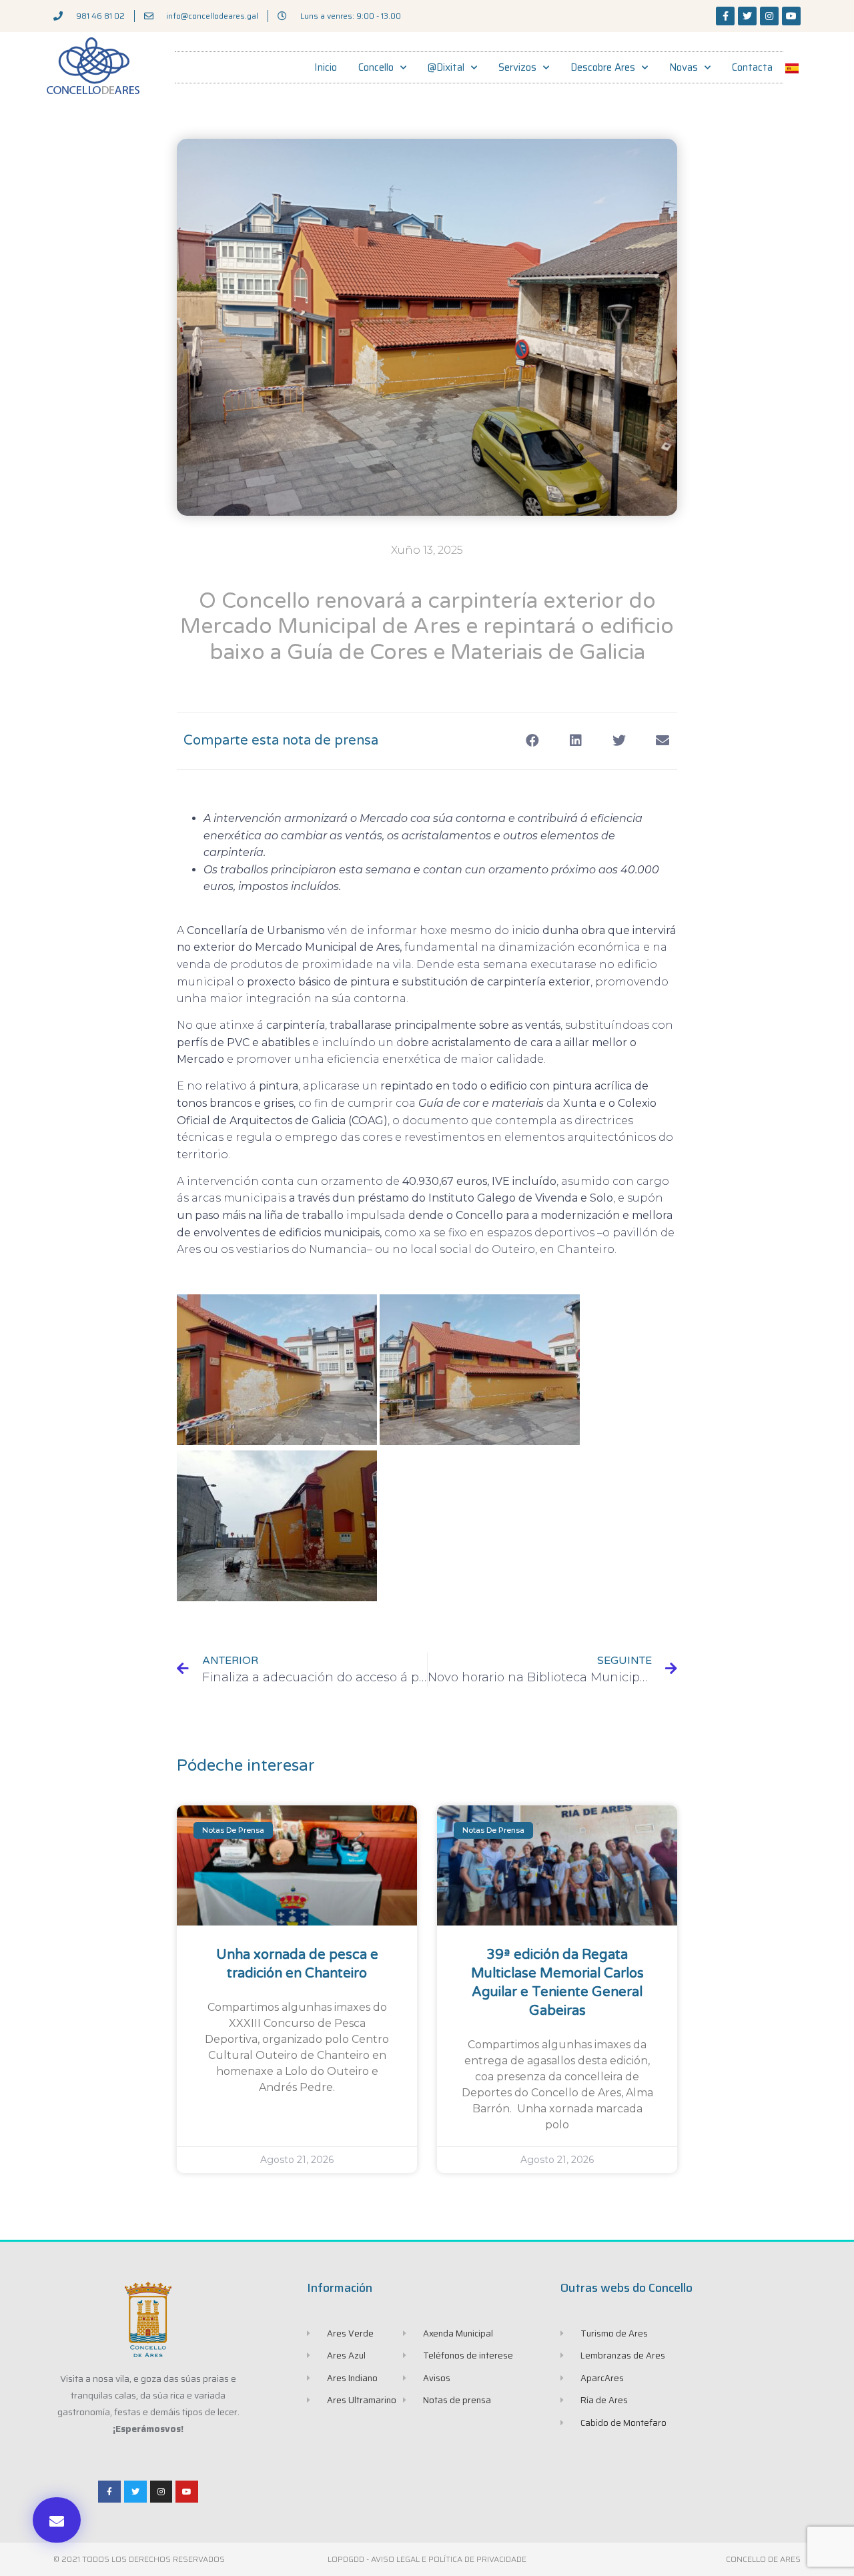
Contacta (752, 67)
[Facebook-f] (725, 16)
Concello (376, 67)
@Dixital (446, 67)
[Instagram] (769, 16)
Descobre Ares (603, 67)
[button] (57, 2520)
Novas (684, 67)
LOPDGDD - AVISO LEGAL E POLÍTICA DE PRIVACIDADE (427, 2559)
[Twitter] (747, 16)
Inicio (326, 67)
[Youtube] (791, 16)
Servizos (517, 67)
